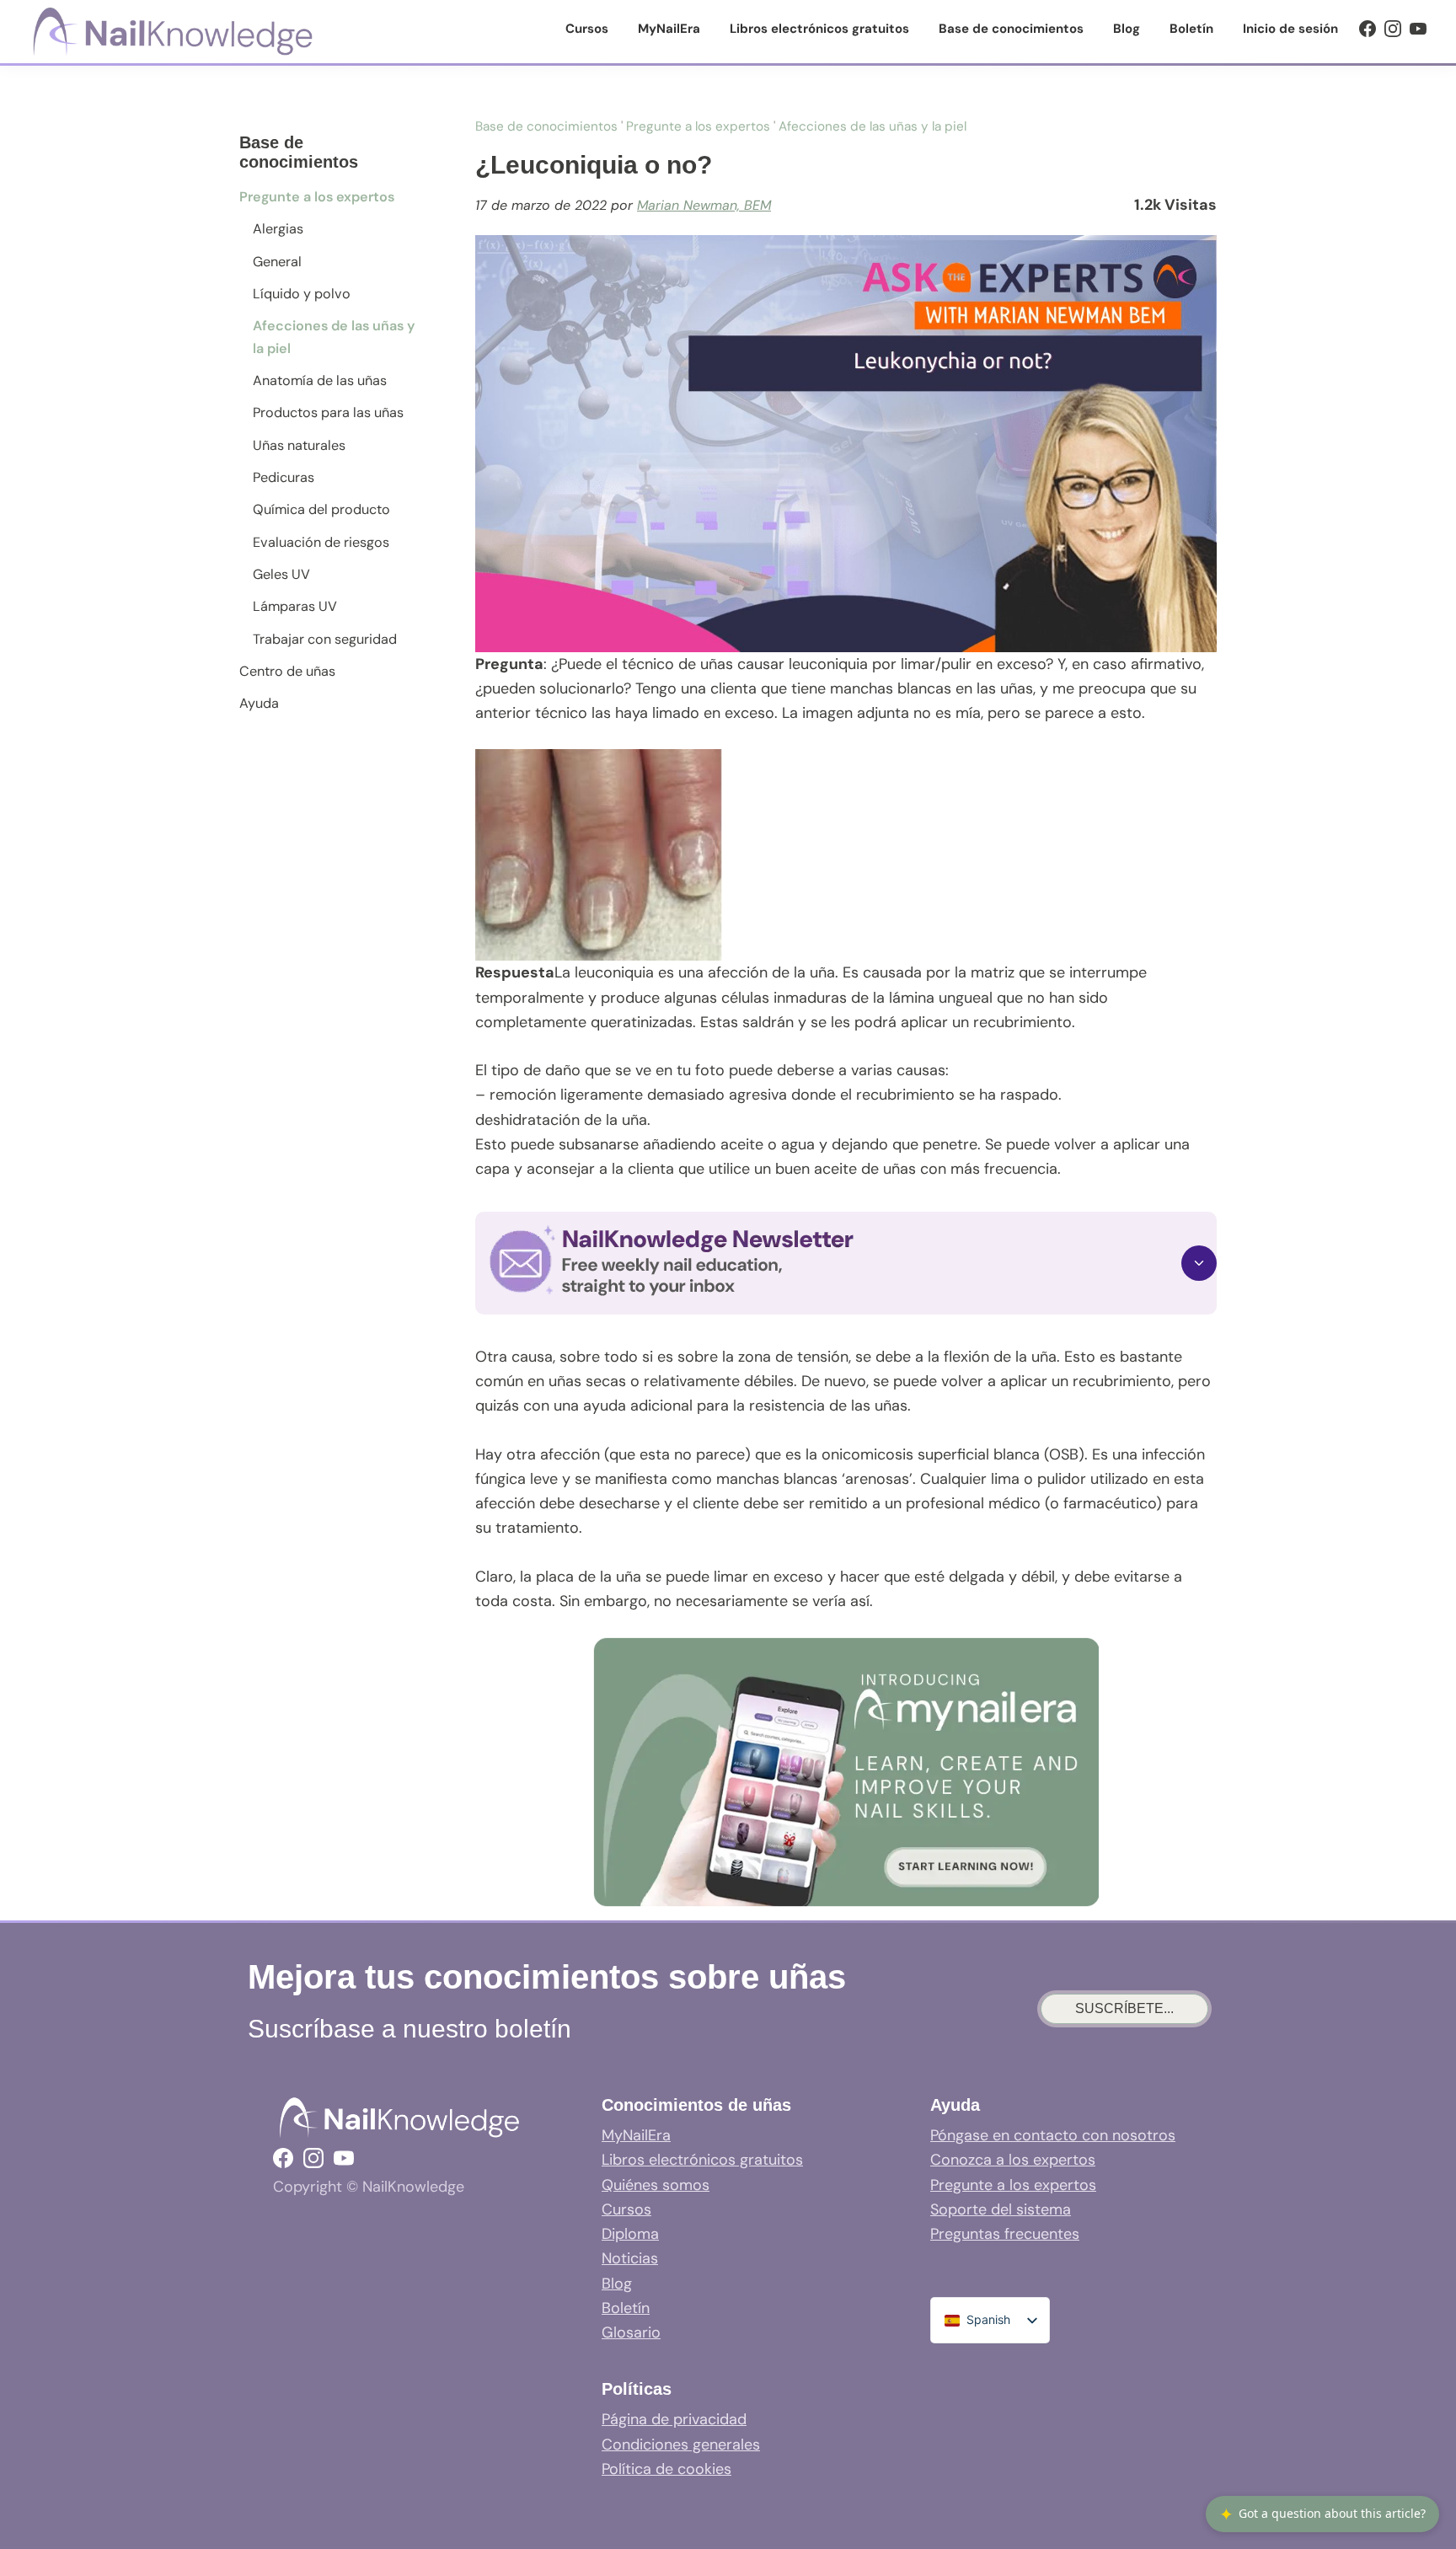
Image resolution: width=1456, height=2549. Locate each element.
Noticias (630, 2258)
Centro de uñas (287, 671)
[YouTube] (1418, 29)
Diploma (630, 2234)
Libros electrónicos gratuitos (702, 2160)
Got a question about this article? (1322, 2514)
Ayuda (259, 703)
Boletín (626, 2308)
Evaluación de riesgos (321, 542)
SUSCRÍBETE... (1124, 2008)
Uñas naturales (299, 445)
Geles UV (281, 574)
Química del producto (321, 509)
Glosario (631, 2332)
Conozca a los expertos (1013, 2160)
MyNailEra (636, 2135)
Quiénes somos (656, 2185)
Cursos (626, 2209)
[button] (846, 1263)
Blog (617, 2284)
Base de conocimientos (546, 126)
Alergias (278, 229)
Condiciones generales (681, 2445)
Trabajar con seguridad (325, 639)
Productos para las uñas (328, 412)
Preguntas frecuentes (1005, 2234)
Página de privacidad (674, 2419)
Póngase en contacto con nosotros (1053, 2135)
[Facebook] (1368, 29)
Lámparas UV (295, 606)
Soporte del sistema (1001, 2209)
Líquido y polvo (302, 294)
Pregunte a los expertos (317, 197)
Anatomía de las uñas (320, 380)
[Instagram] (1393, 29)
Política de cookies (666, 2469)
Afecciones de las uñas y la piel (334, 337)
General (277, 262)
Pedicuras (284, 477)
